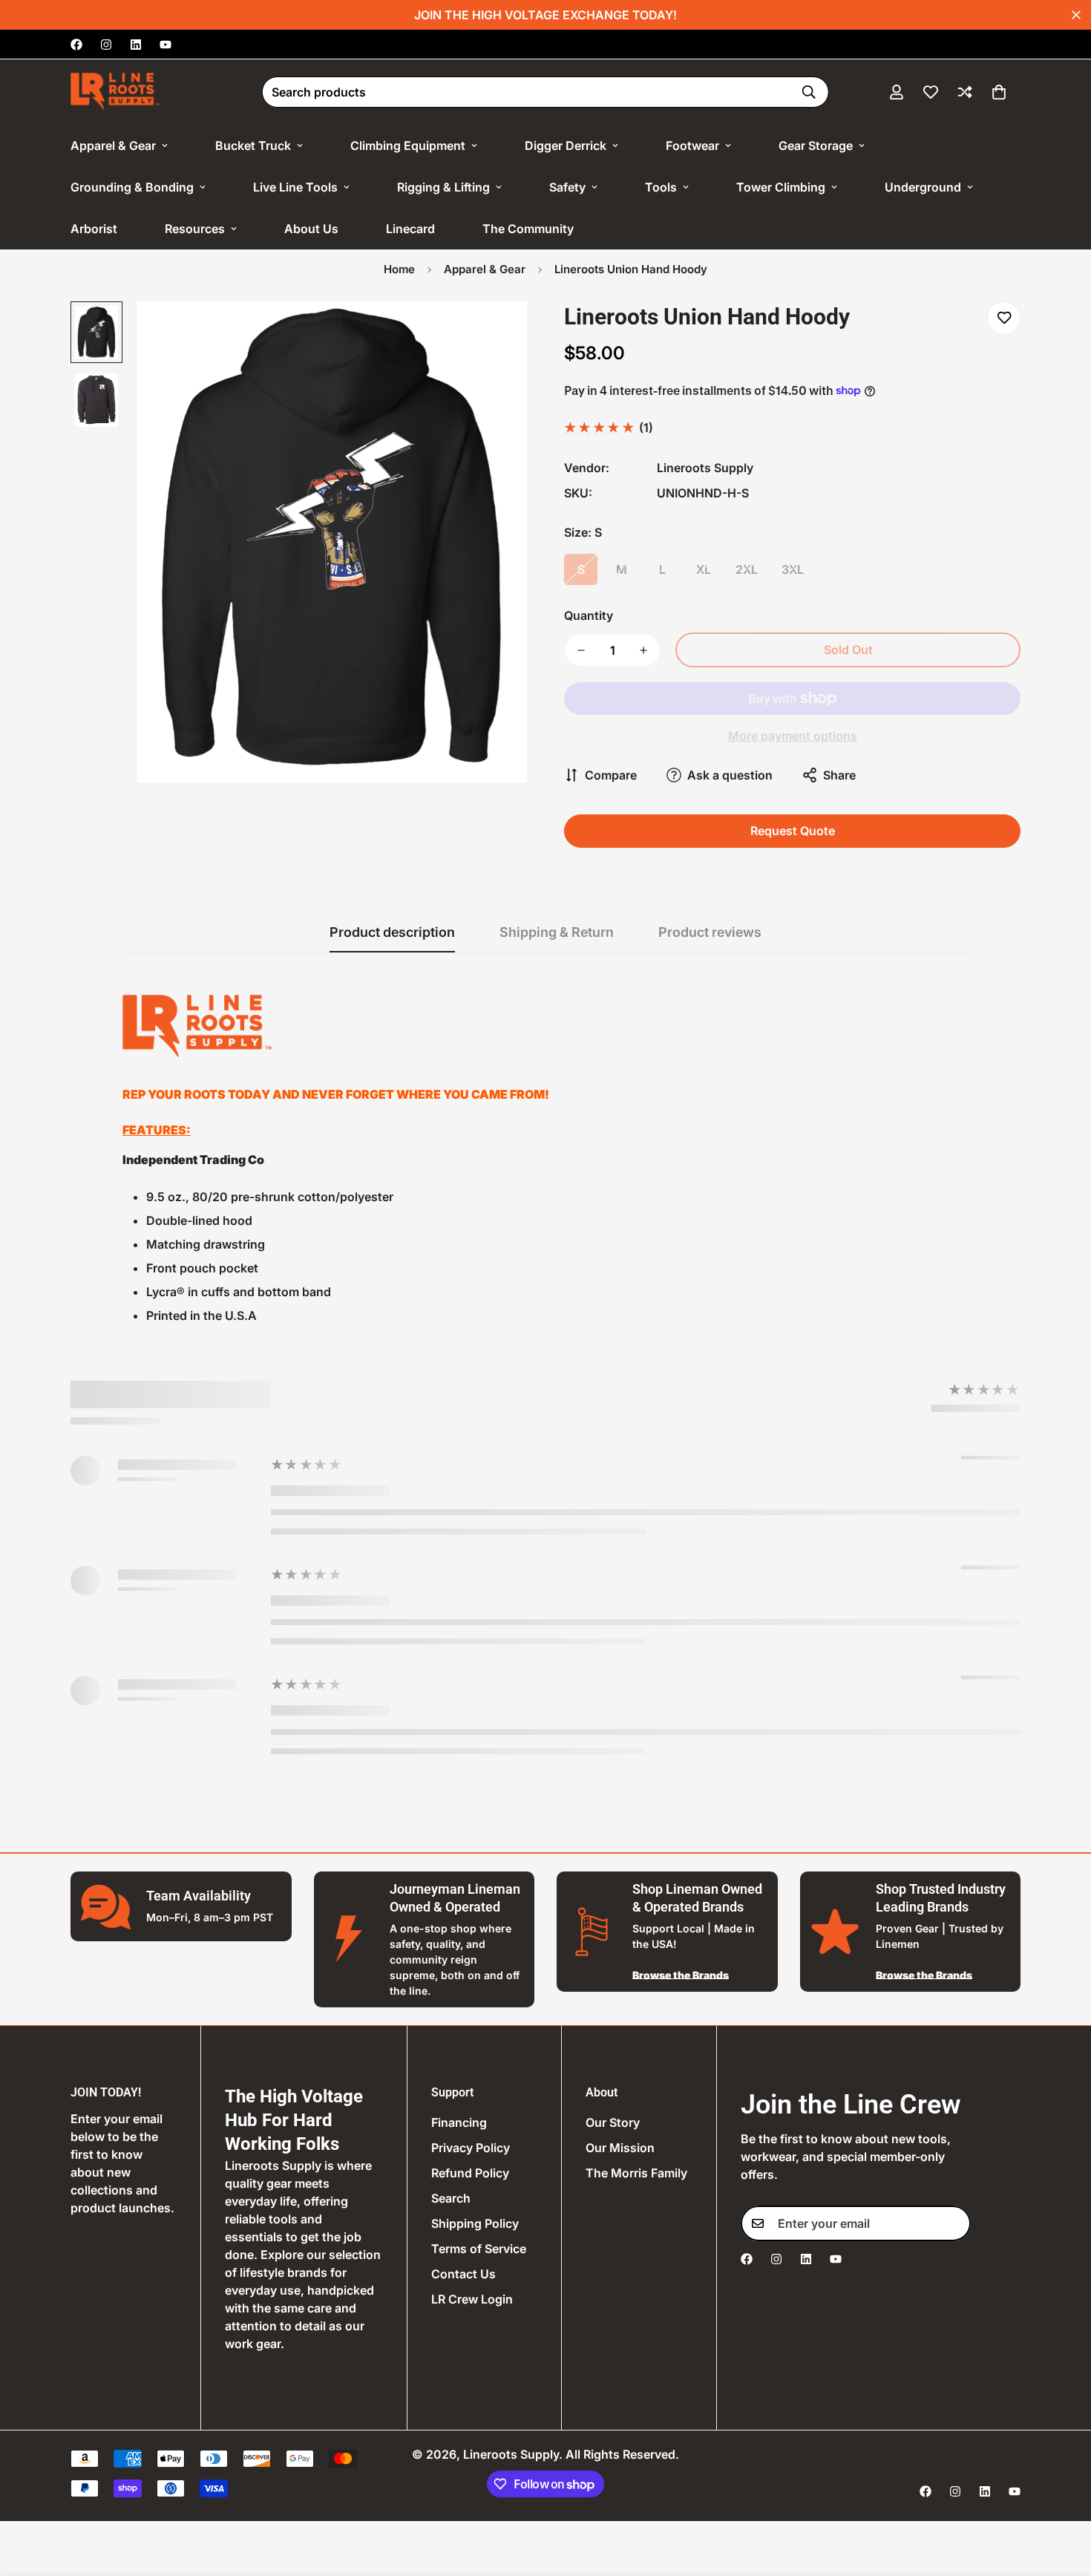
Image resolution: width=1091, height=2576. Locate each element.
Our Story (613, 2122)
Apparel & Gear (113, 146)
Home (399, 269)
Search (451, 2198)
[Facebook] (76, 45)
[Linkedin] (136, 45)
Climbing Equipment (408, 146)
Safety (567, 187)
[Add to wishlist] (1004, 318)
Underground (923, 187)
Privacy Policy (471, 2148)
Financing (459, 2122)
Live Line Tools (295, 187)
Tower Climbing (781, 187)
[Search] (809, 92)
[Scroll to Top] (1062, 2495)
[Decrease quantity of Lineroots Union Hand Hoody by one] (581, 650)
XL (704, 569)
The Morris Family (636, 2173)
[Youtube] (166, 45)
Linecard (410, 229)
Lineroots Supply (705, 468)
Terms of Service (479, 2249)
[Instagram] (106, 45)
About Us (311, 229)
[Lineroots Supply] (115, 92)
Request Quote (793, 831)
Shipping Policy (475, 2223)
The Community (528, 229)
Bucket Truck (253, 146)
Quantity (589, 615)
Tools (661, 187)
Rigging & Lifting (443, 187)
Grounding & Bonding (132, 187)
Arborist (94, 229)
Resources (195, 229)
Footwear (692, 146)
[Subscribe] (954, 2223)
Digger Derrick (566, 146)
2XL (747, 569)
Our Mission (620, 2148)
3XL (793, 569)
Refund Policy (470, 2173)
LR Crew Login (472, 2299)
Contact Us (463, 2274)
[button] (999, 92)
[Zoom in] (495, 333)
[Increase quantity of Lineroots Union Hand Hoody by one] (643, 650)
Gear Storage (816, 146)
